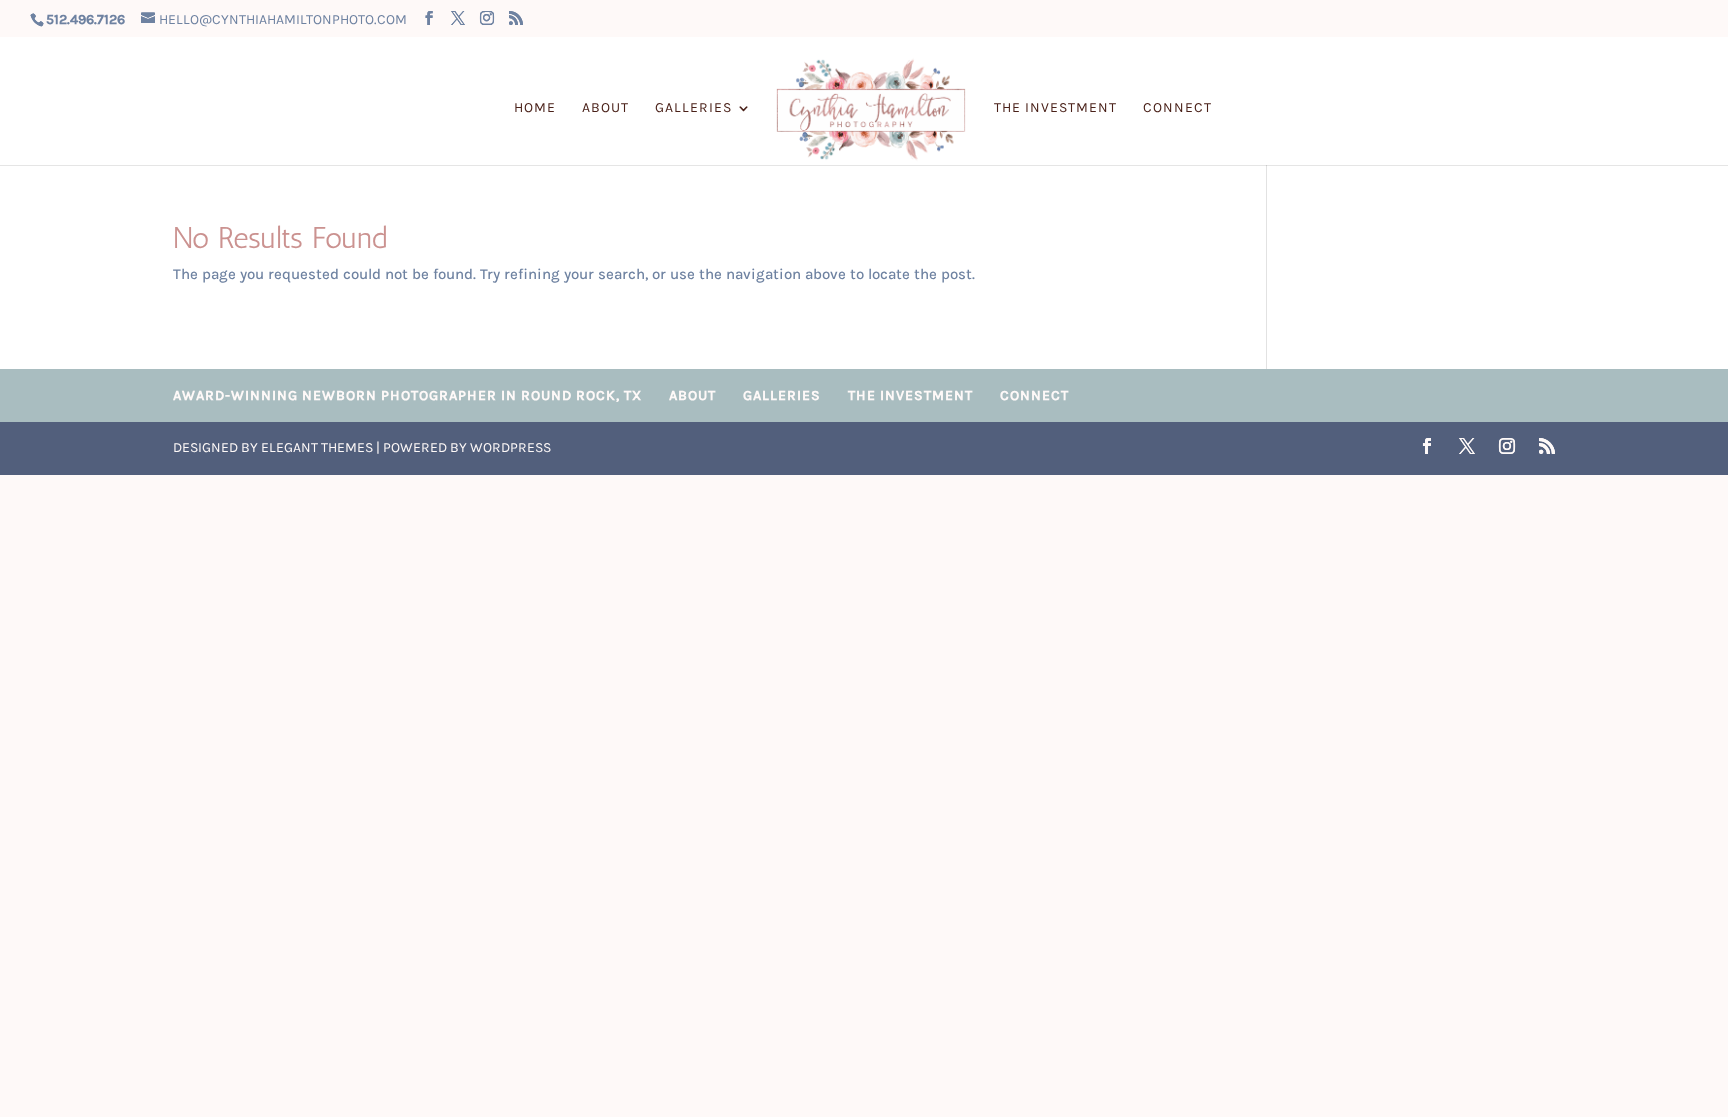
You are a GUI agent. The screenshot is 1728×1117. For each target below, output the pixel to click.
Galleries (693, 108)
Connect (1177, 108)
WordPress (510, 447)
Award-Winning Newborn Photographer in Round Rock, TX (407, 395)
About (605, 108)
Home (535, 108)
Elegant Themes (317, 447)
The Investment (1055, 108)
